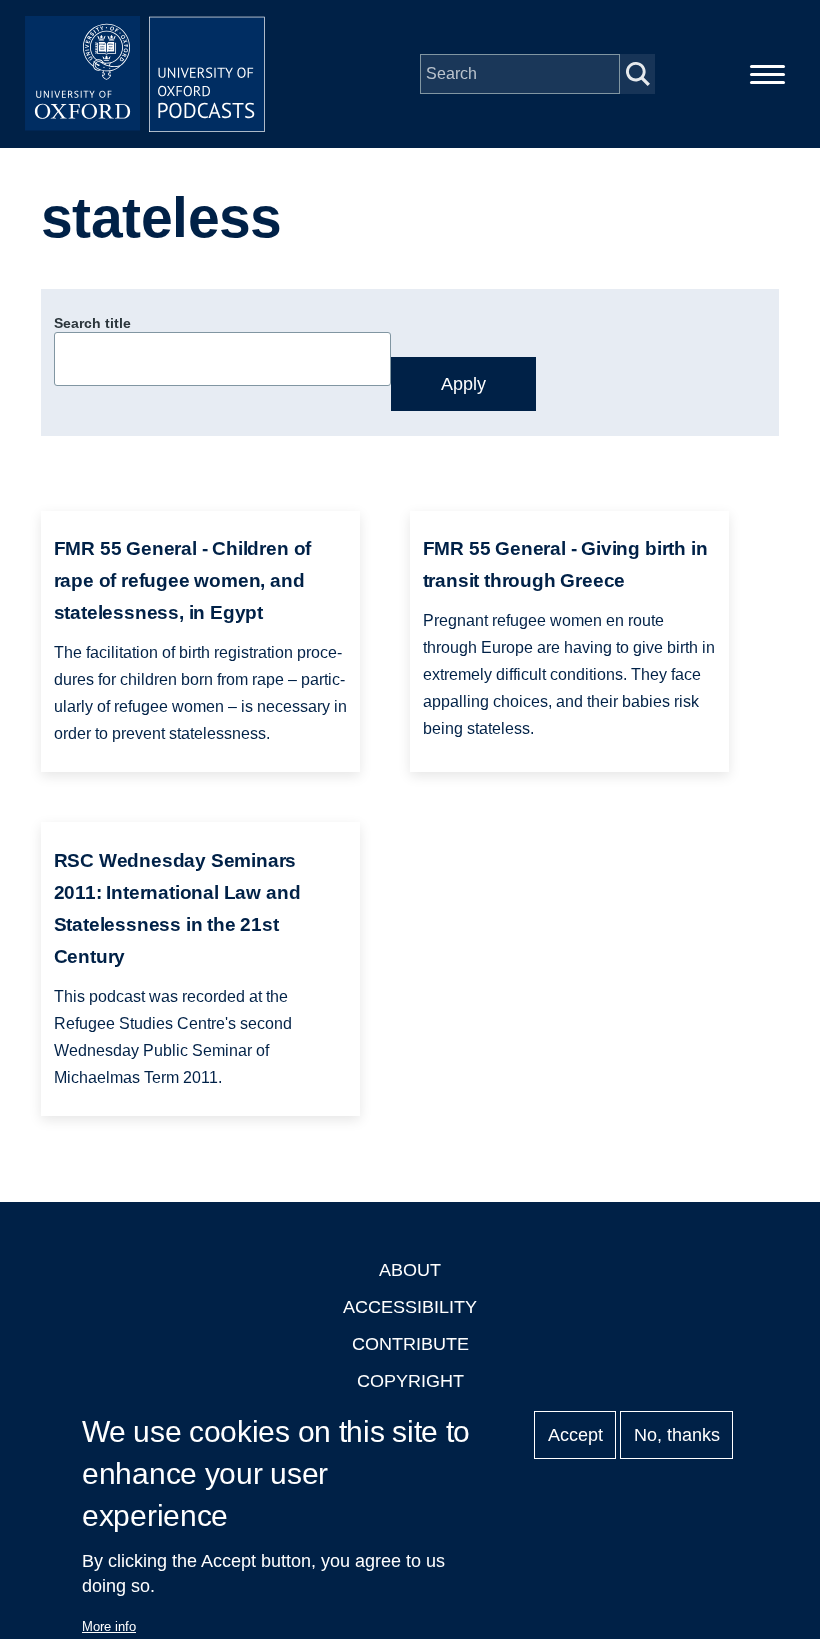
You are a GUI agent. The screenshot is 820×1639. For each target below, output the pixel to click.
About (410, 1270)
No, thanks (677, 1435)
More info (109, 1626)
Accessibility (410, 1307)
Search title (92, 323)
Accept (575, 1435)
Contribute (410, 1344)
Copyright (410, 1381)
